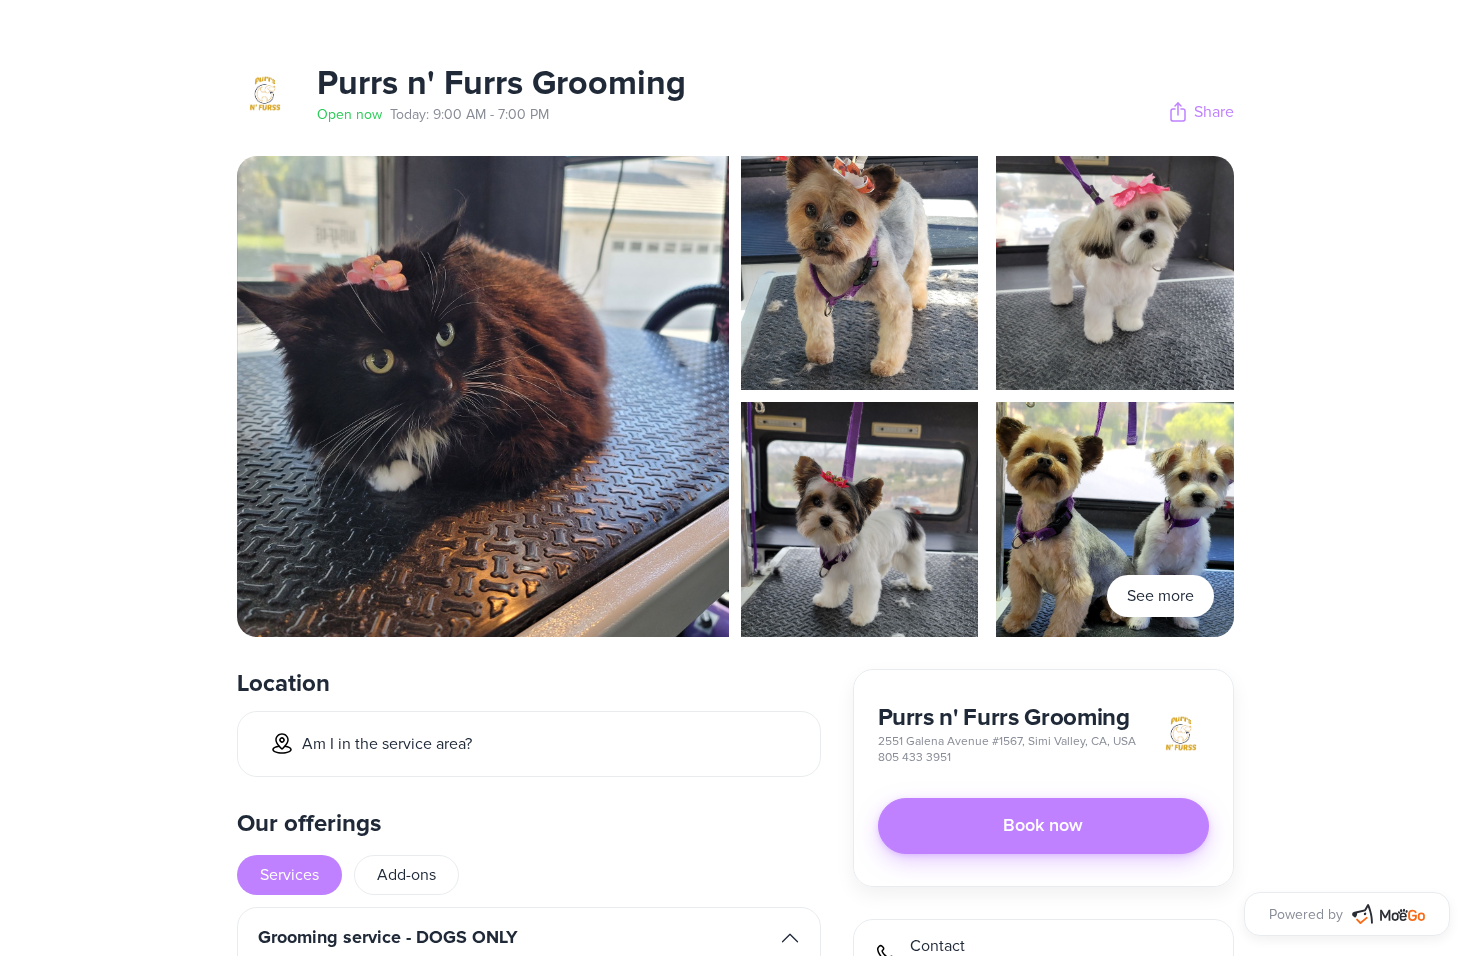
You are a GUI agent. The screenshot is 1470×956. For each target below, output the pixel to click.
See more (1160, 596)
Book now (1043, 826)
